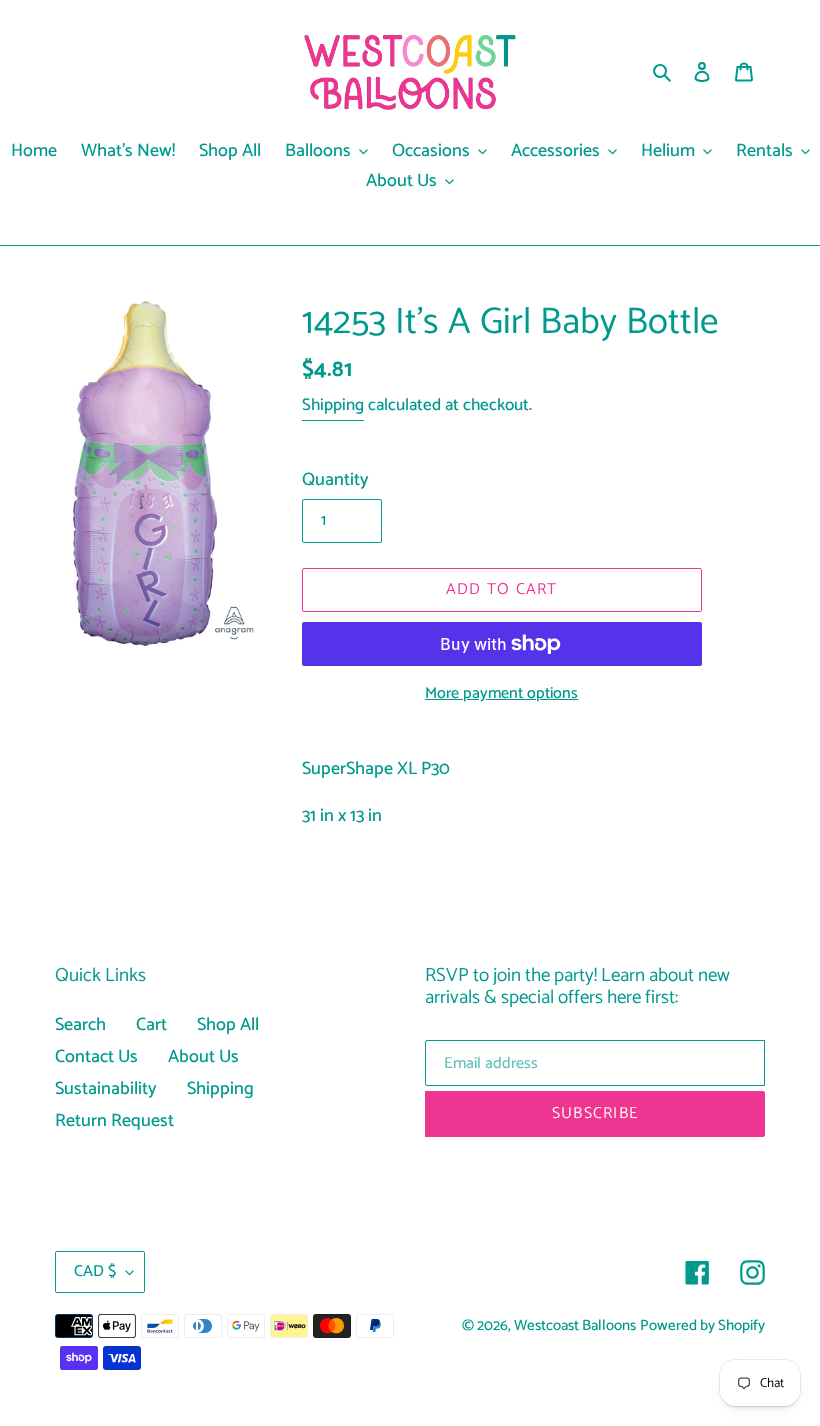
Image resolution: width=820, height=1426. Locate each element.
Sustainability (106, 1089)
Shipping (333, 405)
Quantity (335, 480)
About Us (203, 1057)
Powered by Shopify (702, 1326)
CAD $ (95, 1271)
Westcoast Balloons (575, 1326)
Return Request (114, 1121)
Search (80, 1025)
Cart (151, 1025)
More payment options (501, 694)
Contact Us (96, 1057)
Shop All (228, 1025)
